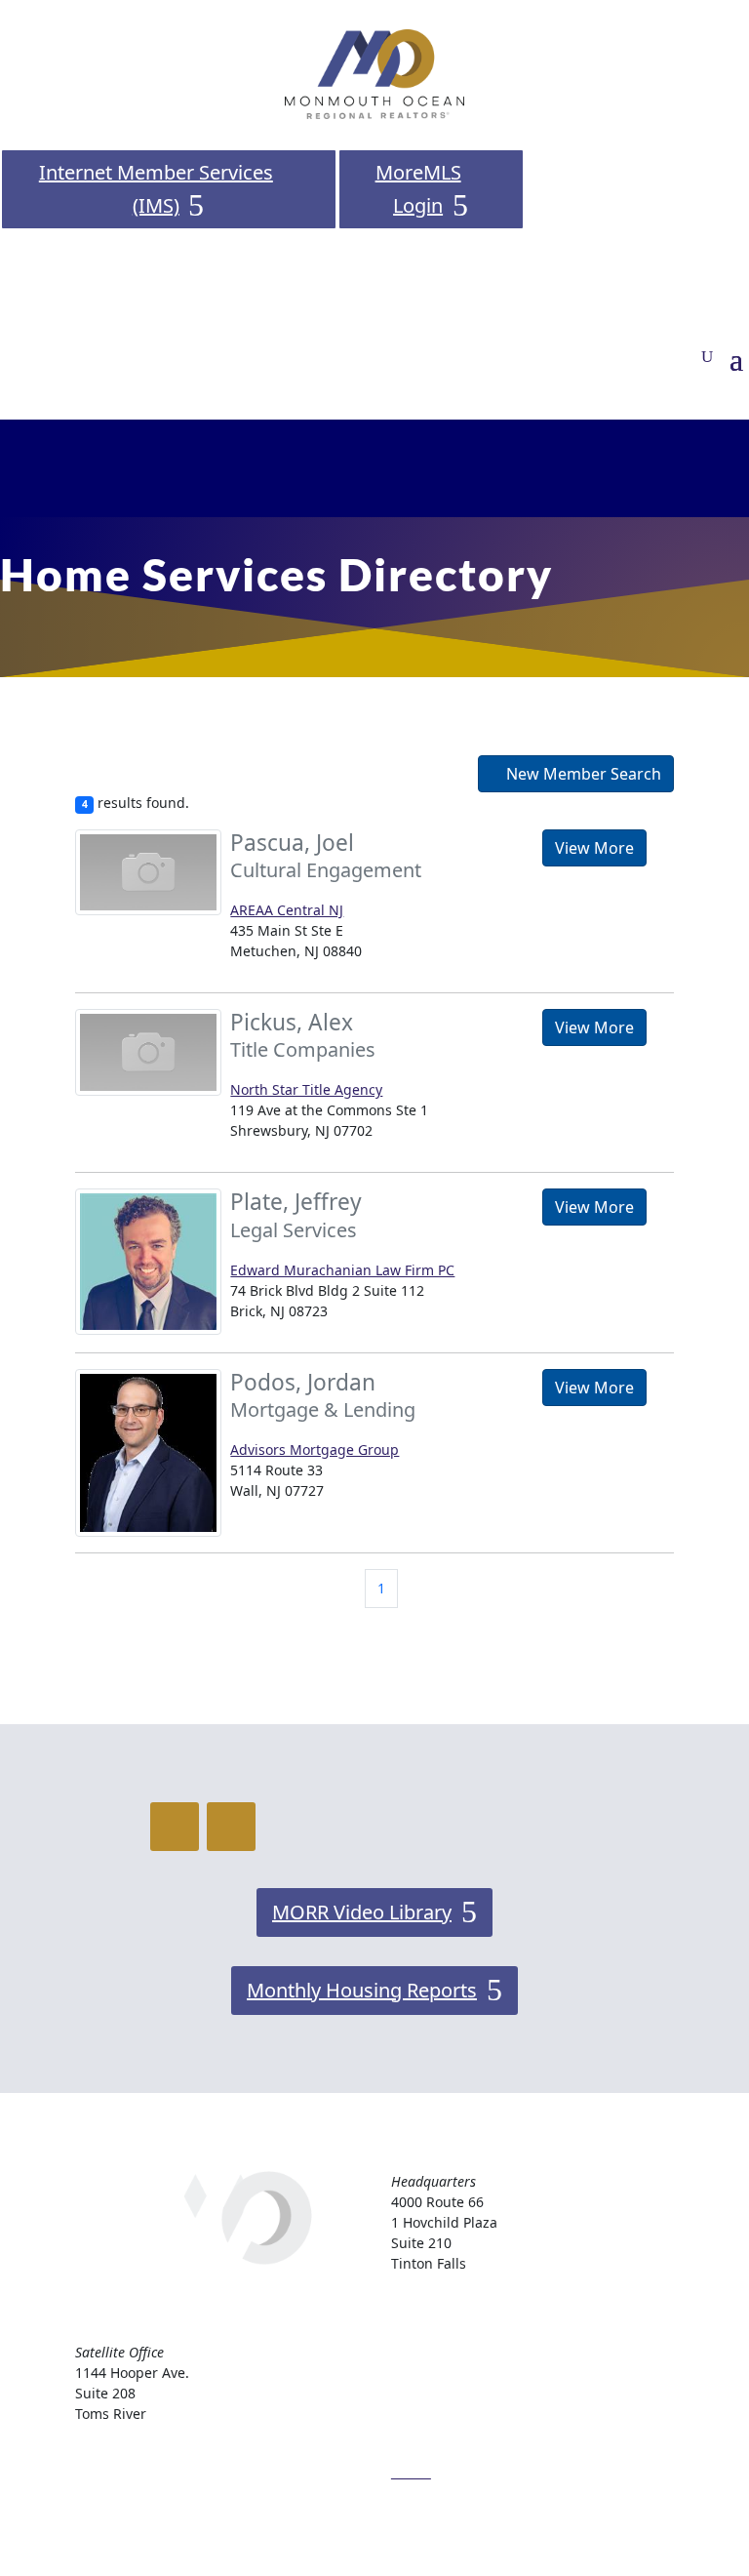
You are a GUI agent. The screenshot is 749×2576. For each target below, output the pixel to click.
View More (594, 848)
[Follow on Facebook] (175, 1827)
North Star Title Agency (306, 1089)
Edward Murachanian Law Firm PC (342, 1270)
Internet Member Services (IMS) (156, 189)
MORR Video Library (362, 1912)
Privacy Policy (434, 2422)
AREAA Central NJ (287, 910)
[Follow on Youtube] (231, 1827)
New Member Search (582, 774)
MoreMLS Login (418, 189)
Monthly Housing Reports (362, 1990)
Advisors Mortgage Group (315, 1449)
